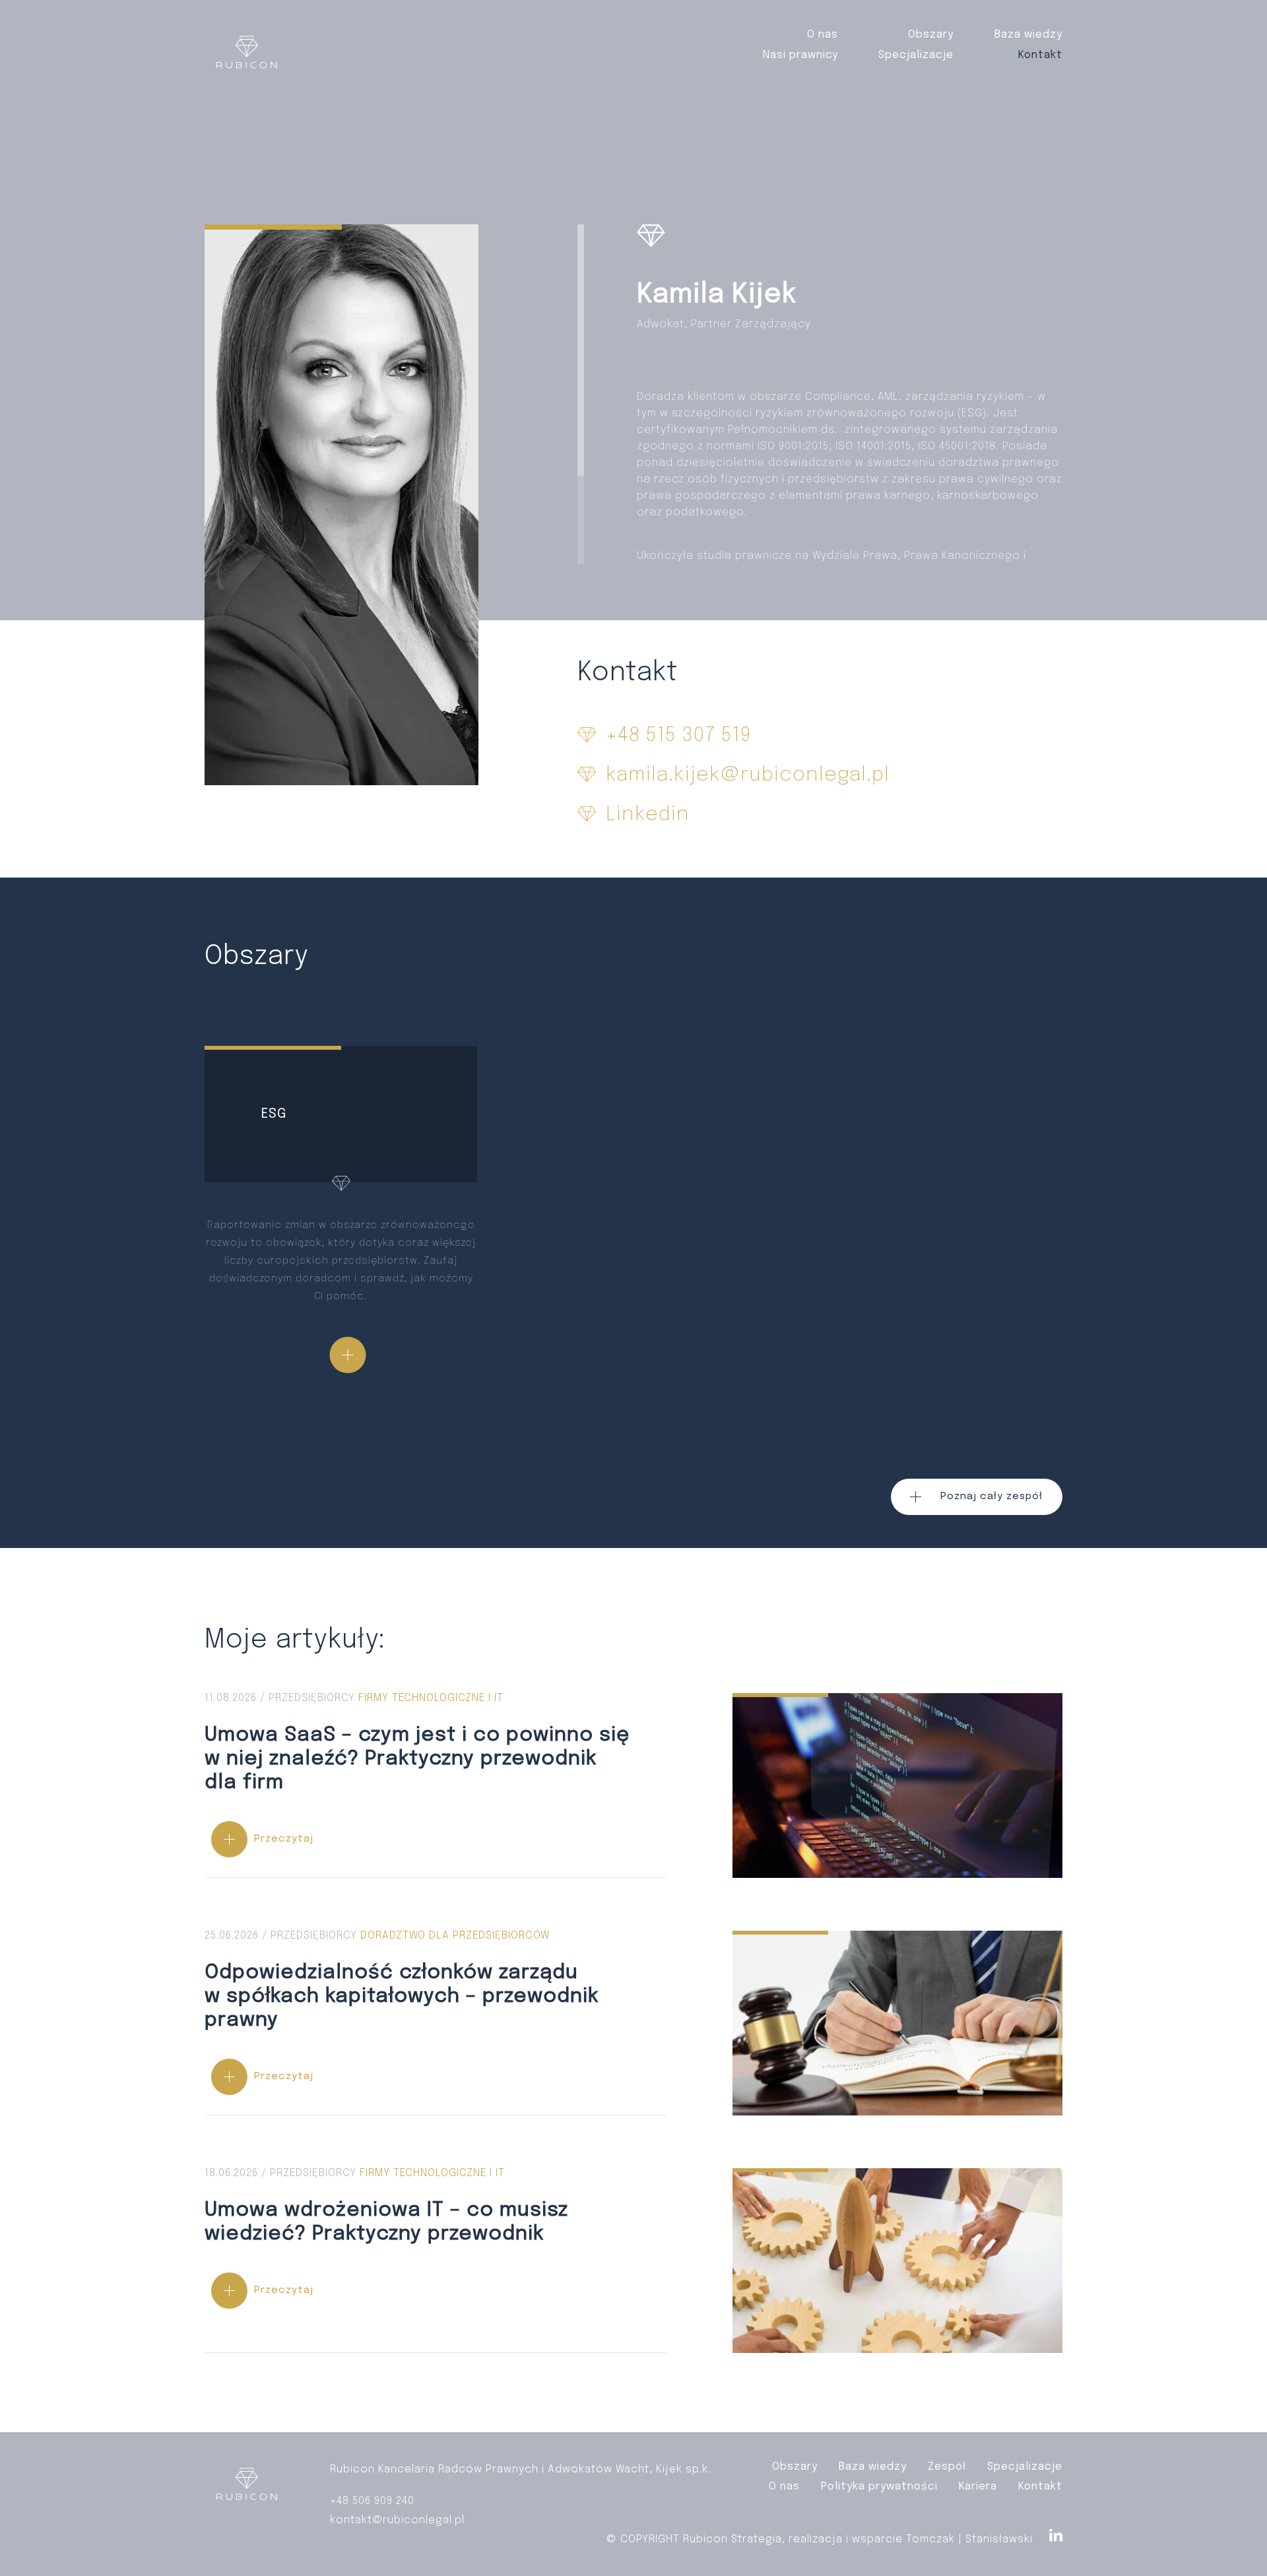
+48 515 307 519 (678, 736)
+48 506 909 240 (372, 2501)
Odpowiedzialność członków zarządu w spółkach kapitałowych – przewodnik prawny (436, 2023)
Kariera (978, 2487)
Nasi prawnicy (800, 55)
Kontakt (1040, 55)
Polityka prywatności (879, 2487)
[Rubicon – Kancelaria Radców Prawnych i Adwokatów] (247, 55)
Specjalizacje (916, 55)
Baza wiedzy (1028, 35)
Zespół (947, 2467)
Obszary (931, 35)
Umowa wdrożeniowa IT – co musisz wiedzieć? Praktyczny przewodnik (436, 2260)
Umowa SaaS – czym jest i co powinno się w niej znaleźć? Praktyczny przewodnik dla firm (436, 1785)
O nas (823, 35)
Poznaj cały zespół (991, 1497)
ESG (341, 1229)
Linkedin (648, 815)
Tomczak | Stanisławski (969, 2539)
